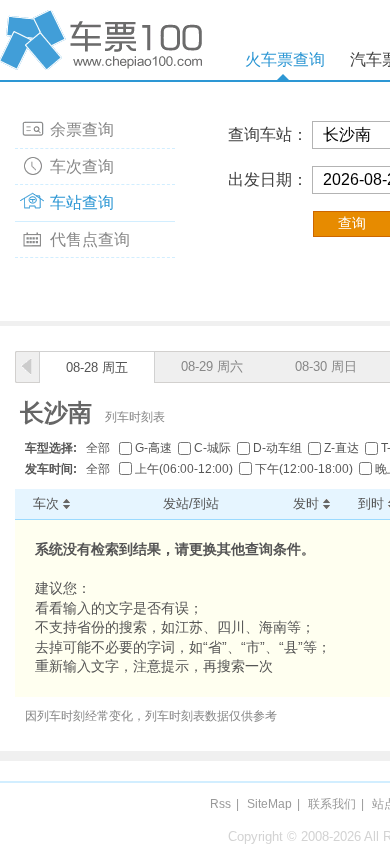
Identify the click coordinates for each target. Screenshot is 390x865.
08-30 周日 (326, 366)
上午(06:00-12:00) (184, 469)
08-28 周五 (97, 367)
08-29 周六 (212, 366)
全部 (98, 448)
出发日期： (268, 179)
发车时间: (51, 469)
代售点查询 (90, 239)
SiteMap (269, 804)
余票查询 (82, 129)
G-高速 (153, 448)
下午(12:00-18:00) (304, 469)
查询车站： (268, 134)
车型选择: (51, 448)
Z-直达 (341, 448)
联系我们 (332, 804)
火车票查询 (285, 59)
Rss (220, 804)
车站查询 (82, 202)
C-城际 (212, 448)
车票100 (105, 40)
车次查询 (82, 166)
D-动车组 (277, 448)
